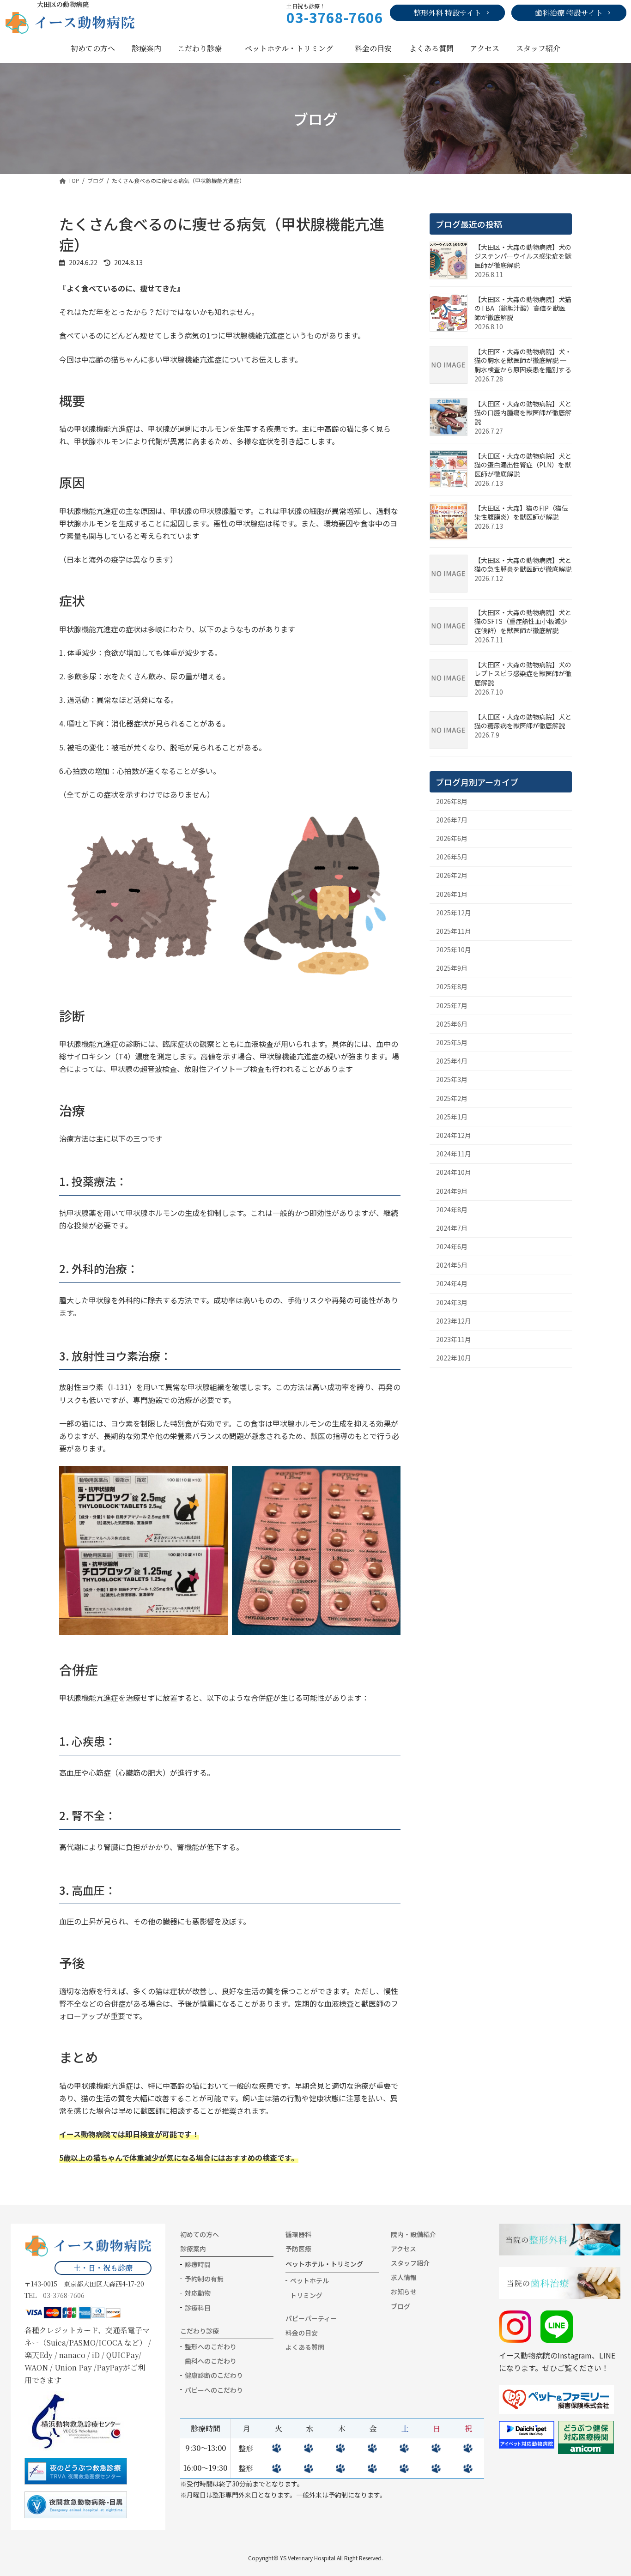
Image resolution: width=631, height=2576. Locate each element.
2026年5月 (452, 857)
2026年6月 (452, 838)
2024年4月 (452, 1283)
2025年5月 (452, 1042)
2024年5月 (452, 1265)
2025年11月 (454, 931)
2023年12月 (454, 1321)
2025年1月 (452, 1117)
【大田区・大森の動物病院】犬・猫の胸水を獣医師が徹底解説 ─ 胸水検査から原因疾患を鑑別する (523, 360)
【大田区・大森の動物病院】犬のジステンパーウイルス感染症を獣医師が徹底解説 (523, 256)
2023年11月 (454, 1339)
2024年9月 (452, 1191)
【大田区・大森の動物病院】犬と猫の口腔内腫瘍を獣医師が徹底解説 (523, 413)
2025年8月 (452, 986)
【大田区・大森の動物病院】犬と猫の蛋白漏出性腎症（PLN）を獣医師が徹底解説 (523, 465)
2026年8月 (452, 801)
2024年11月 (454, 1154)
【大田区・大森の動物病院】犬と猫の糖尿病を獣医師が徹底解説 (523, 721)
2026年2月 (452, 875)
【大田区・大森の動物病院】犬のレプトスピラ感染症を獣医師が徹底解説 (523, 674)
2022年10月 (454, 1358)
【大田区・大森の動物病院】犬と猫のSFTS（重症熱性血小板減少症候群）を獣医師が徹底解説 (523, 621)
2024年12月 (454, 1135)
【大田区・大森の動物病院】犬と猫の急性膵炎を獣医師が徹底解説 (523, 565)
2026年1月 (452, 894)
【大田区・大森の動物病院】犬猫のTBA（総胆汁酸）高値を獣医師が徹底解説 (523, 308)
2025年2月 (452, 1098)
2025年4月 (452, 1061)
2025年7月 (452, 1005)
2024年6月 (452, 1246)
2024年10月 (454, 1172)
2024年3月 (452, 1302)
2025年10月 (454, 949)
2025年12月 (454, 913)
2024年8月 (452, 1209)
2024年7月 (452, 1228)
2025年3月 (452, 1079)
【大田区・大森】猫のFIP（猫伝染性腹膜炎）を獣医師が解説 (521, 513)
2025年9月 (452, 968)
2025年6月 (452, 1024)
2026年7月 (452, 820)
